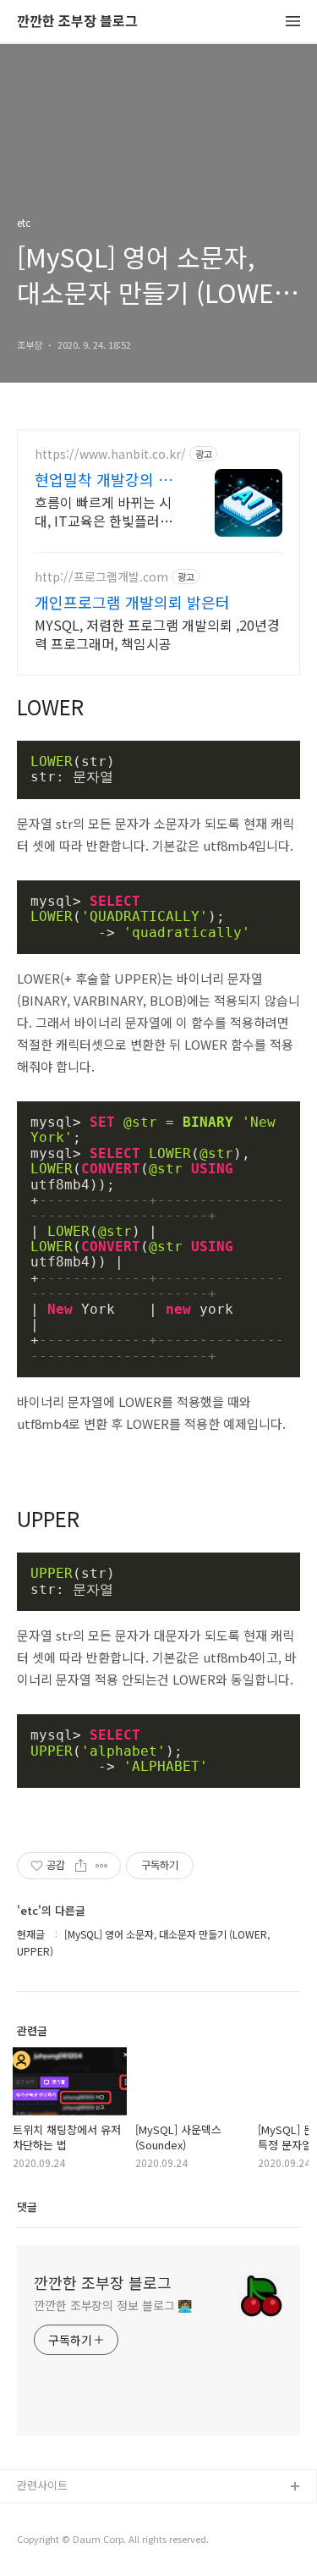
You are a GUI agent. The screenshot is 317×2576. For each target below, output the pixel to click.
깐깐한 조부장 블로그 (77, 22)
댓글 (27, 2206)
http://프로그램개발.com (101, 577)
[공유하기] (81, 1866)
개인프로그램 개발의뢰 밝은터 (132, 602)
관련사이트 (42, 2485)
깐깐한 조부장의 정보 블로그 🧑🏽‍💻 (113, 2305)
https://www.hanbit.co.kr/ (110, 454)
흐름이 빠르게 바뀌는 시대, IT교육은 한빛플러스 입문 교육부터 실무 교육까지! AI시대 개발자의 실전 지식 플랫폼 (105, 511)
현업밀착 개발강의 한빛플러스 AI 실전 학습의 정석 (105, 479)
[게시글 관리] (102, 1866)
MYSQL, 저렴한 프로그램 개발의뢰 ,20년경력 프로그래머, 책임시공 (157, 634)
